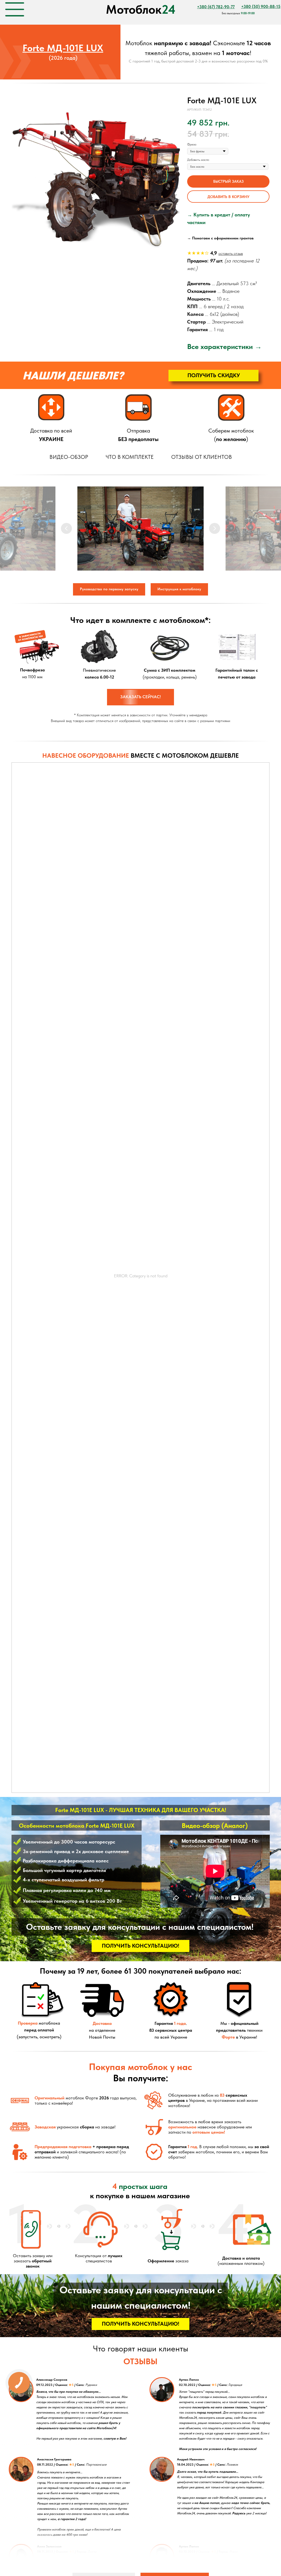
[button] (228, 181)
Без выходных (238, 13)
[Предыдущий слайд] (66, 528)
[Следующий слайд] (215, 528)
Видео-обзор (69, 457)
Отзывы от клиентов (202, 457)
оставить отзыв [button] (231, 253)
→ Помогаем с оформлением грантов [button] (220, 238)
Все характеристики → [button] (224, 346)
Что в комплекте (130, 457)
